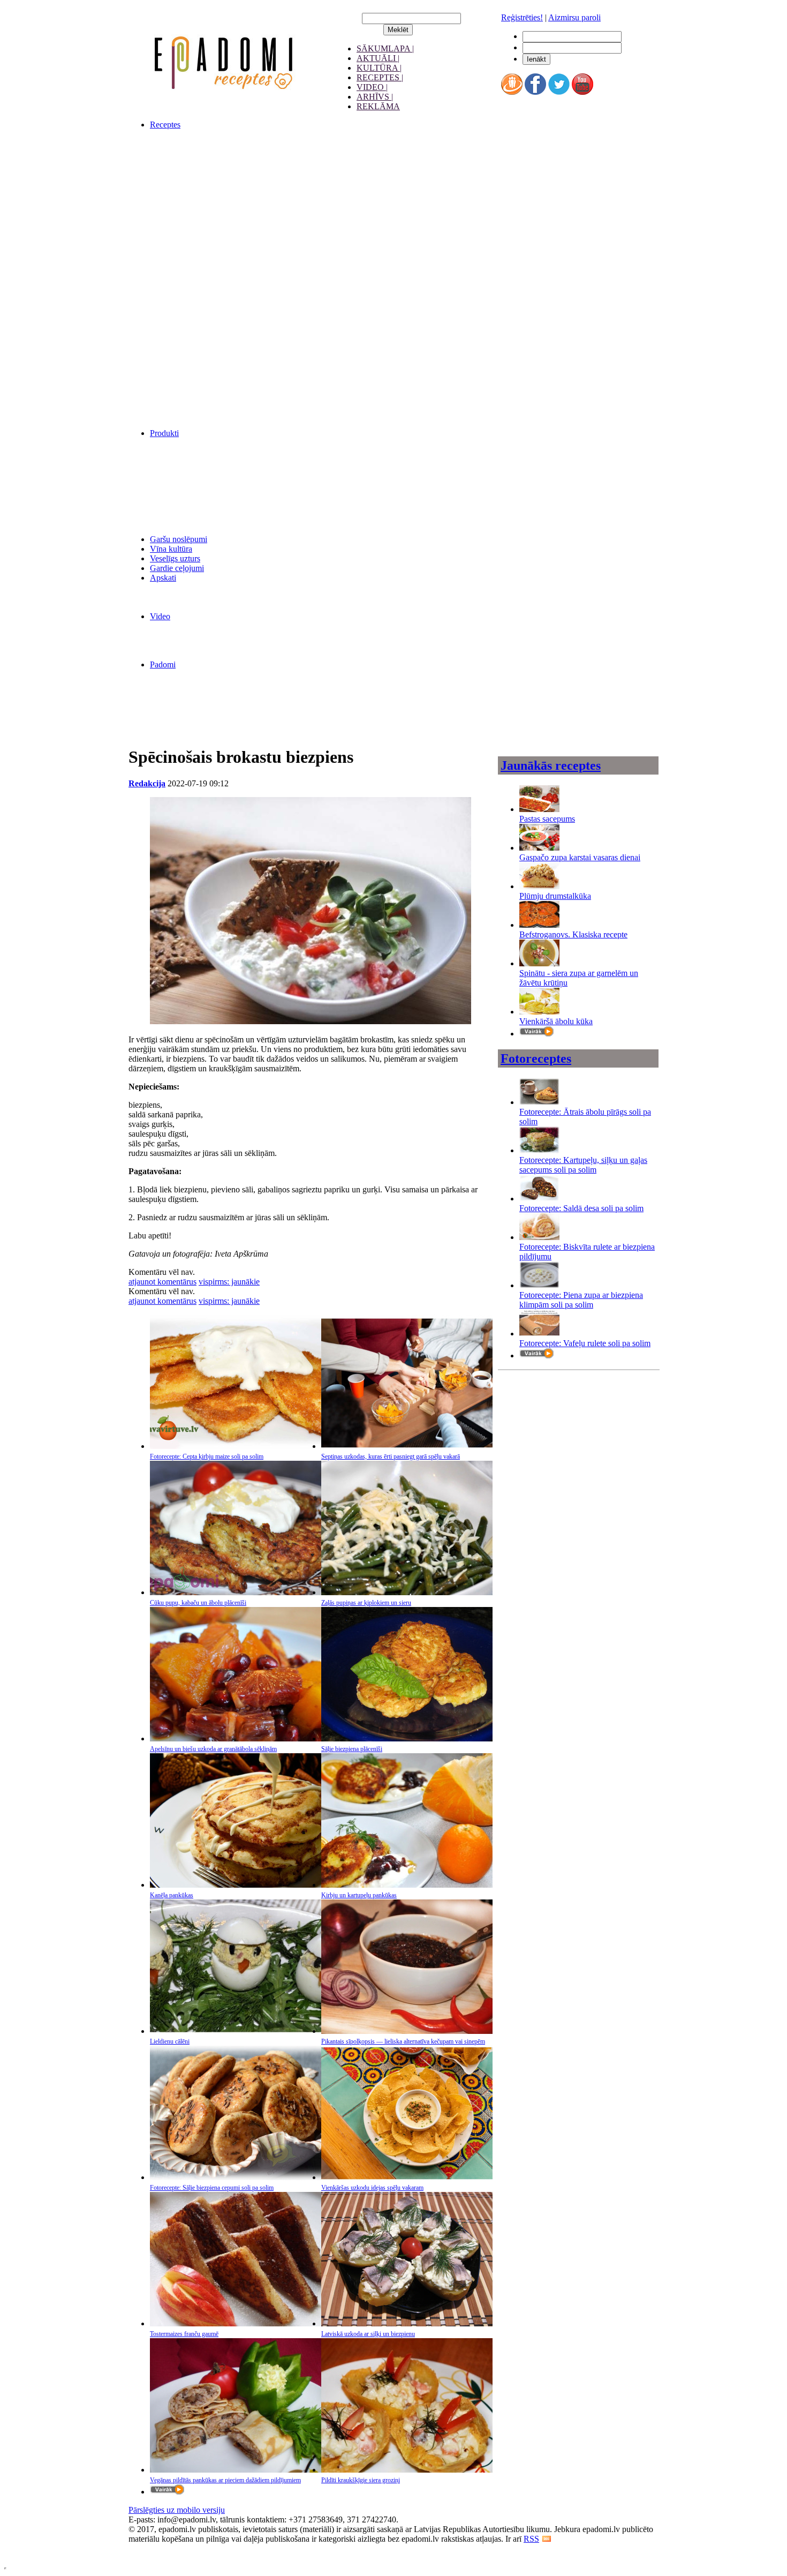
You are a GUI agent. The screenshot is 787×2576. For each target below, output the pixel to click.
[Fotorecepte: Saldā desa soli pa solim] (539, 1199)
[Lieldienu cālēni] (236, 2031)
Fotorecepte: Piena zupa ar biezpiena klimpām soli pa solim (581, 1300)
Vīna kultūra (171, 549)
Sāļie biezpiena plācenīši (352, 1749)
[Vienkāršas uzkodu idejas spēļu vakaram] (407, 2177)
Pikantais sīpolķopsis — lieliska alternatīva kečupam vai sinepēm (403, 2041)
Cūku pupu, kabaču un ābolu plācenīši (198, 1603)
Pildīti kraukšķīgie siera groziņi (361, 2480)
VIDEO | (372, 87)
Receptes (165, 125)
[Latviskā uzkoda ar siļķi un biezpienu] (407, 2323)
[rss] (547, 2539)
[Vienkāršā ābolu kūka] (539, 1012)
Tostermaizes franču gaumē (184, 2334)
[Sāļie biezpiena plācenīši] (407, 1738)
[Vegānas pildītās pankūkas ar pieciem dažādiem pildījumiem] (236, 2470)
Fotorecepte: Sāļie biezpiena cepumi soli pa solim (212, 2188)
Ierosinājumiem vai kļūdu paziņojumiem (196, 2548)
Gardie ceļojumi (177, 568)
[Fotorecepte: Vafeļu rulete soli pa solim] (539, 1334)
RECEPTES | (380, 77)
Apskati (163, 578)
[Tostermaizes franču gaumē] (236, 2323)
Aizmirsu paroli (574, 17)
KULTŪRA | (379, 68)
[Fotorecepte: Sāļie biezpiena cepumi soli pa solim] (236, 2177)
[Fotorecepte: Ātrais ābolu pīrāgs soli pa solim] (539, 1102)
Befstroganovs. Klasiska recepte (573, 934)
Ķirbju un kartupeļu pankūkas (359, 1895)
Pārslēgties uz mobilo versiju (177, 2510)
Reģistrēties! (522, 17)
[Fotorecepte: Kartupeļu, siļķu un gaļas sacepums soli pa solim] (539, 1150)
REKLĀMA (378, 106)
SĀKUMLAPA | (385, 48)
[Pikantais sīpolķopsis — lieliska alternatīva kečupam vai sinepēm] (407, 2031)
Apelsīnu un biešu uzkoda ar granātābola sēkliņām (213, 1749)
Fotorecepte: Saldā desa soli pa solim (581, 1208)
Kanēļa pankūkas (172, 1895)
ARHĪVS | (375, 97)
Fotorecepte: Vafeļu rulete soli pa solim (585, 1343)
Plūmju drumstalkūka (555, 896)
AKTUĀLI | (378, 58)
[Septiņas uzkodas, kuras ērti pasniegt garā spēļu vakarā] (407, 1446)
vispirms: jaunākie (229, 1282)
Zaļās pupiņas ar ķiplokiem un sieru (366, 1603)
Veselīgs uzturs (175, 558)
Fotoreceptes (536, 1058)
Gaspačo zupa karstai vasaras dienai (580, 857)
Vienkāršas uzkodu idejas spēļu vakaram (372, 2188)
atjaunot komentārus (162, 1282)
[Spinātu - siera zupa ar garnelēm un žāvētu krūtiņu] (539, 963)
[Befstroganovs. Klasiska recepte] (539, 925)
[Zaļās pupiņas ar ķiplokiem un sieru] (407, 1592)
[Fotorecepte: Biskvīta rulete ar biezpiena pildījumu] (539, 1237)
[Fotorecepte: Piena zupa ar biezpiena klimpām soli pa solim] (539, 1285)
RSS (531, 2539)
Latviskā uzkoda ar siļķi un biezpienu (368, 2334)
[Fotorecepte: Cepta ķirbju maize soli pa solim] (236, 1446)
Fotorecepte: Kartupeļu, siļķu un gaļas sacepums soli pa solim (583, 1165)
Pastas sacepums (547, 819)
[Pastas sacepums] (539, 809)
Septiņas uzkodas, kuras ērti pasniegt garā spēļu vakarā (391, 1456)
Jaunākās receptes (551, 765)
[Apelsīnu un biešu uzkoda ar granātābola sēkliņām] (236, 1738)
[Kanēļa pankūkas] (236, 1885)
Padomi (163, 664)
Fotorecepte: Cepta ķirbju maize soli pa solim (207, 1456)
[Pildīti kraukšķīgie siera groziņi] (407, 2470)
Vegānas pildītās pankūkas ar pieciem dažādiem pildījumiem (225, 2480)
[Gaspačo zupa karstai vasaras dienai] (539, 848)
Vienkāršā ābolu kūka (556, 1021)
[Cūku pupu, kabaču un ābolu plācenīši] (236, 1592)
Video (160, 616)
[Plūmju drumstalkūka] (539, 886)
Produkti (164, 433)
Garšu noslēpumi (179, 539)
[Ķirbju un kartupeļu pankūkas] (407, 1885)
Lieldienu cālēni (170, 2041)
